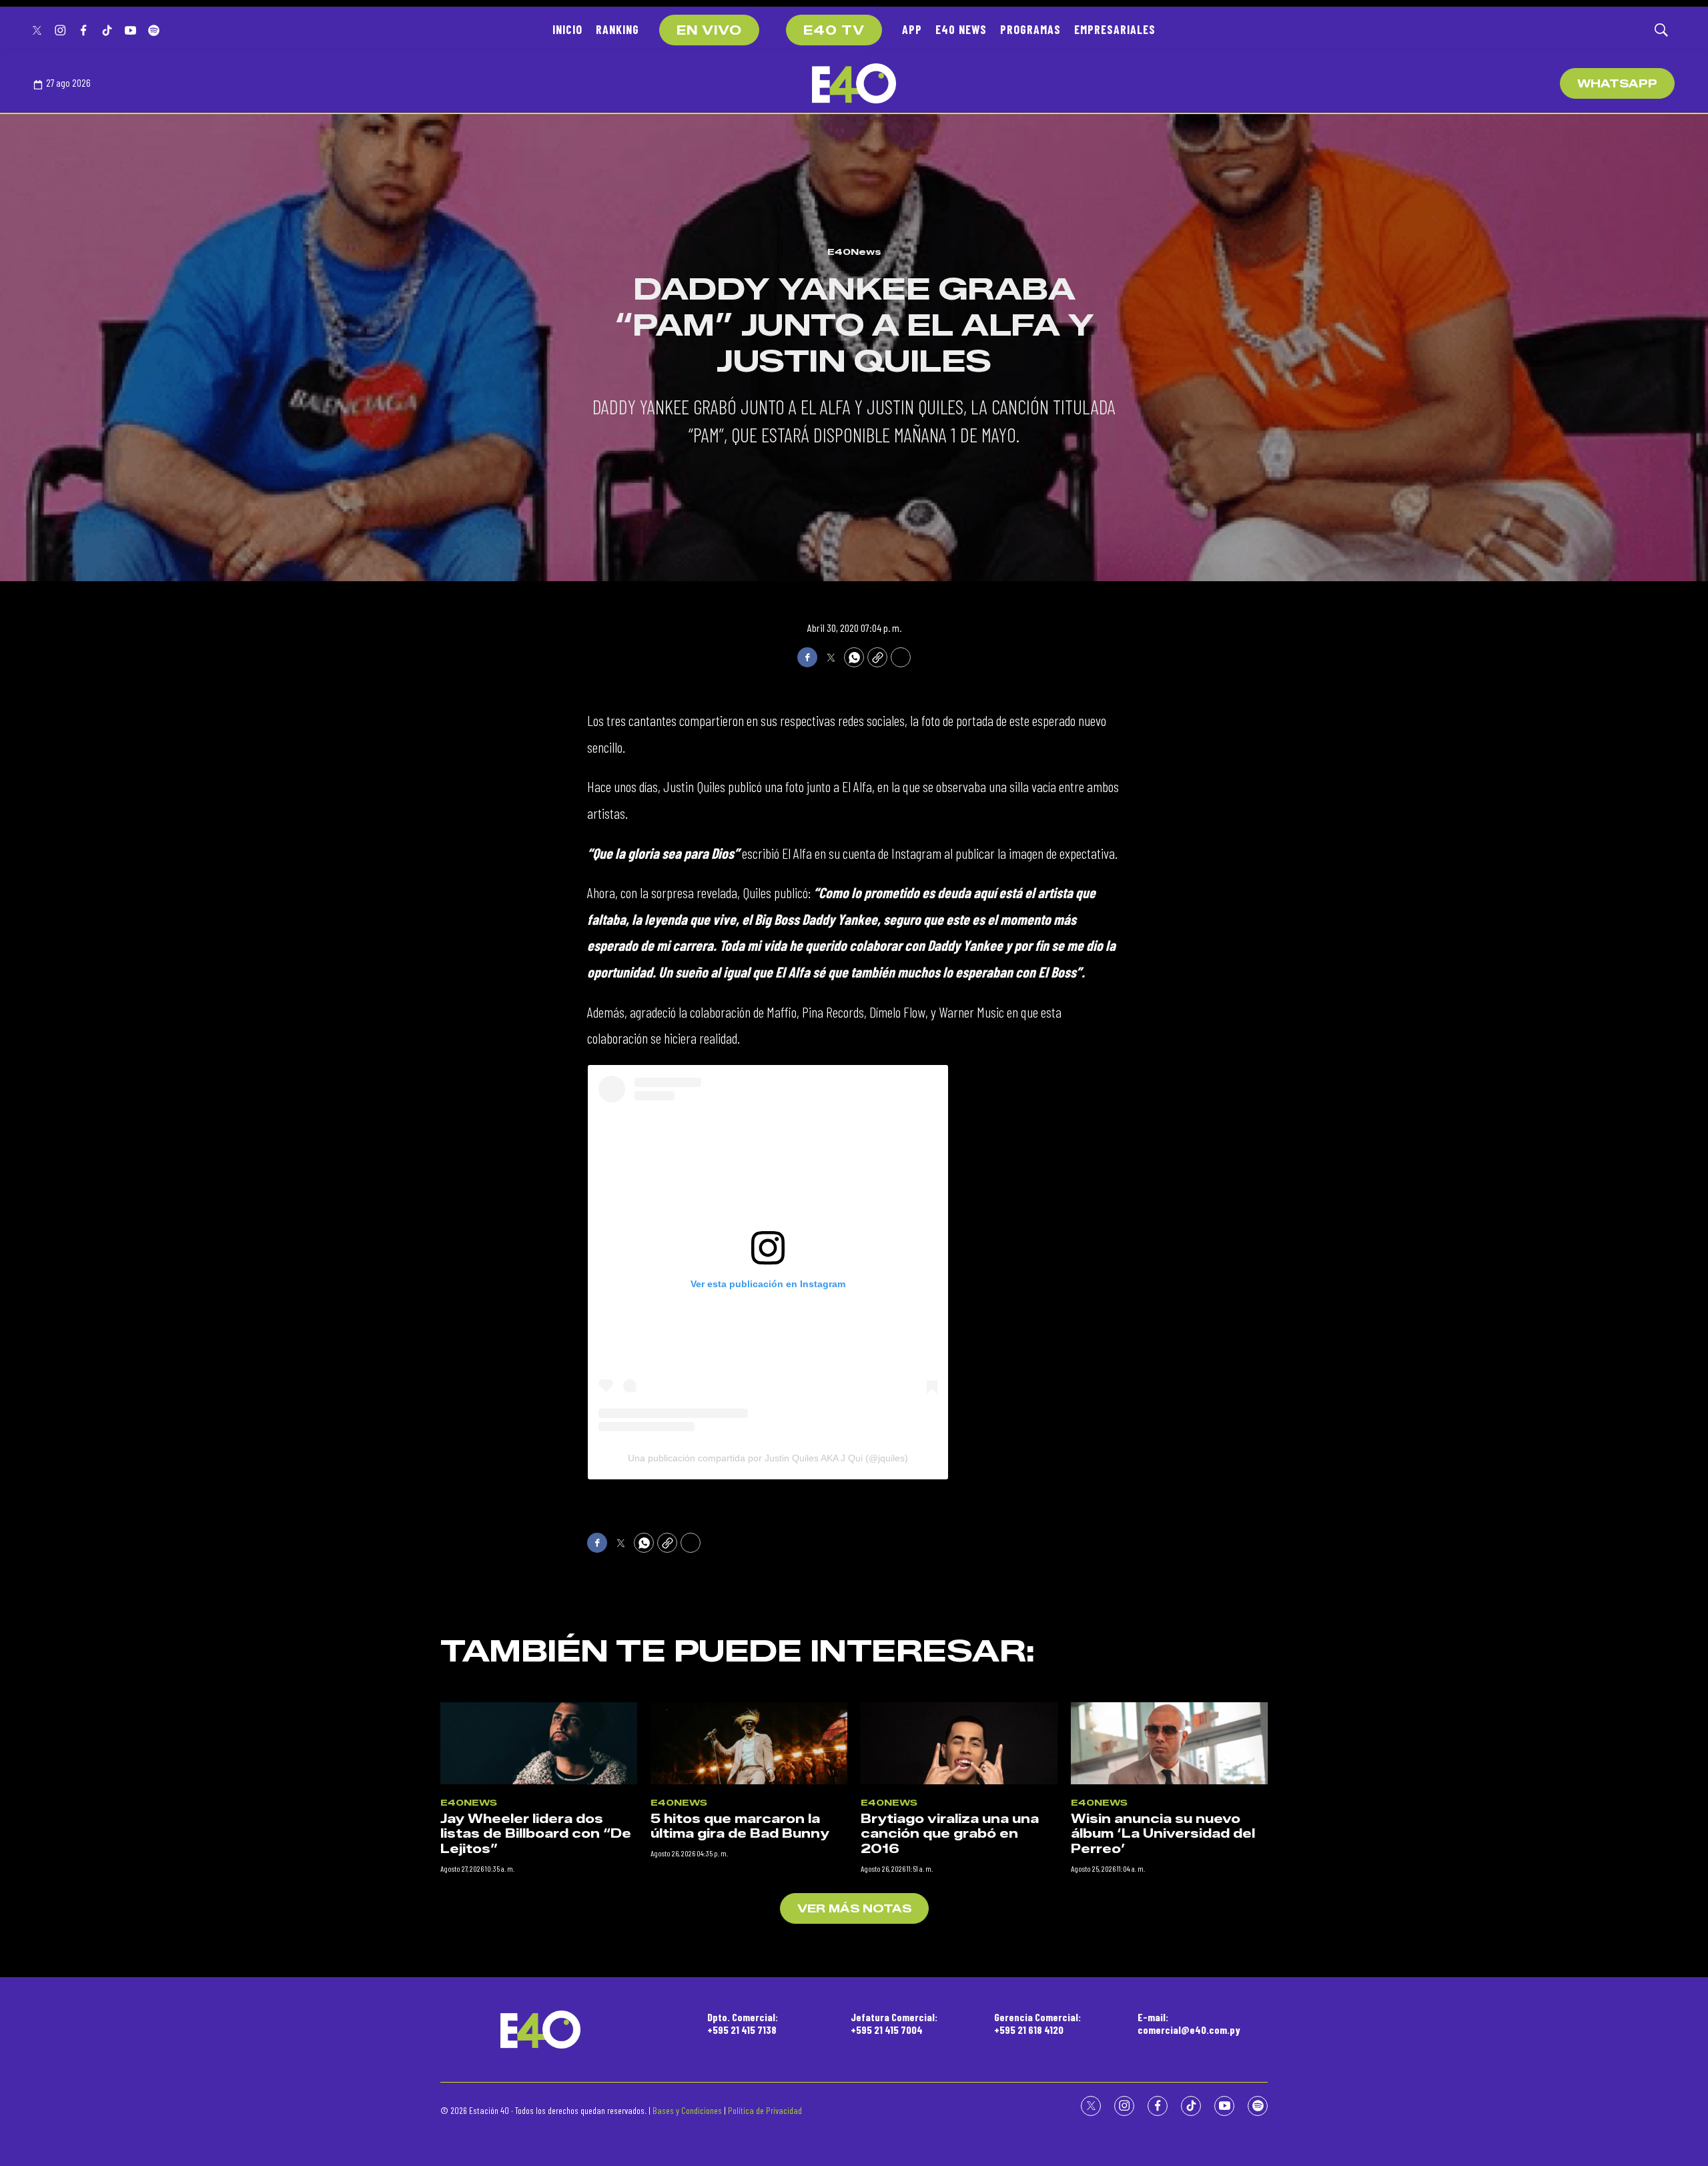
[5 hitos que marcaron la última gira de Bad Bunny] (749, 1743)
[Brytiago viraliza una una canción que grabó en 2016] (959, 1743)
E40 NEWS (961, 29)
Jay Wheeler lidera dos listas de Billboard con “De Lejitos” (536, 1834)
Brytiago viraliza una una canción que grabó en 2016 (950, 1834)
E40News (854, 252)
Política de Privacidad (765, 2110)
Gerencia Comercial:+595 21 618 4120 (1037, 2023)
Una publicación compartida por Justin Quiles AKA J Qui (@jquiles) (768, 1458)
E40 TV (834, 31)
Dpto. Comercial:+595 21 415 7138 (743, 2023)
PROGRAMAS (1030, 29)
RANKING (617, 29)
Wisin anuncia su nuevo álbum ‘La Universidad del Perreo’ (1163, 1834)
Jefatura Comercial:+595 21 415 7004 (894, 2023)
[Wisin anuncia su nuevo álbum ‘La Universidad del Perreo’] (1169, 1743)
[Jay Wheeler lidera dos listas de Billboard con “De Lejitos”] (539, 1743)
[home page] (854, 83)
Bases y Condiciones (687, 2110)
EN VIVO (709, 31)
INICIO (567, 29)
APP (912, 29)
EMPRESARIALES (1115, 29)
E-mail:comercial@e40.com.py (1189, 2023)
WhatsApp (1617, 84)
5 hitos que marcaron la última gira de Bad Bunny (740, 1827)
